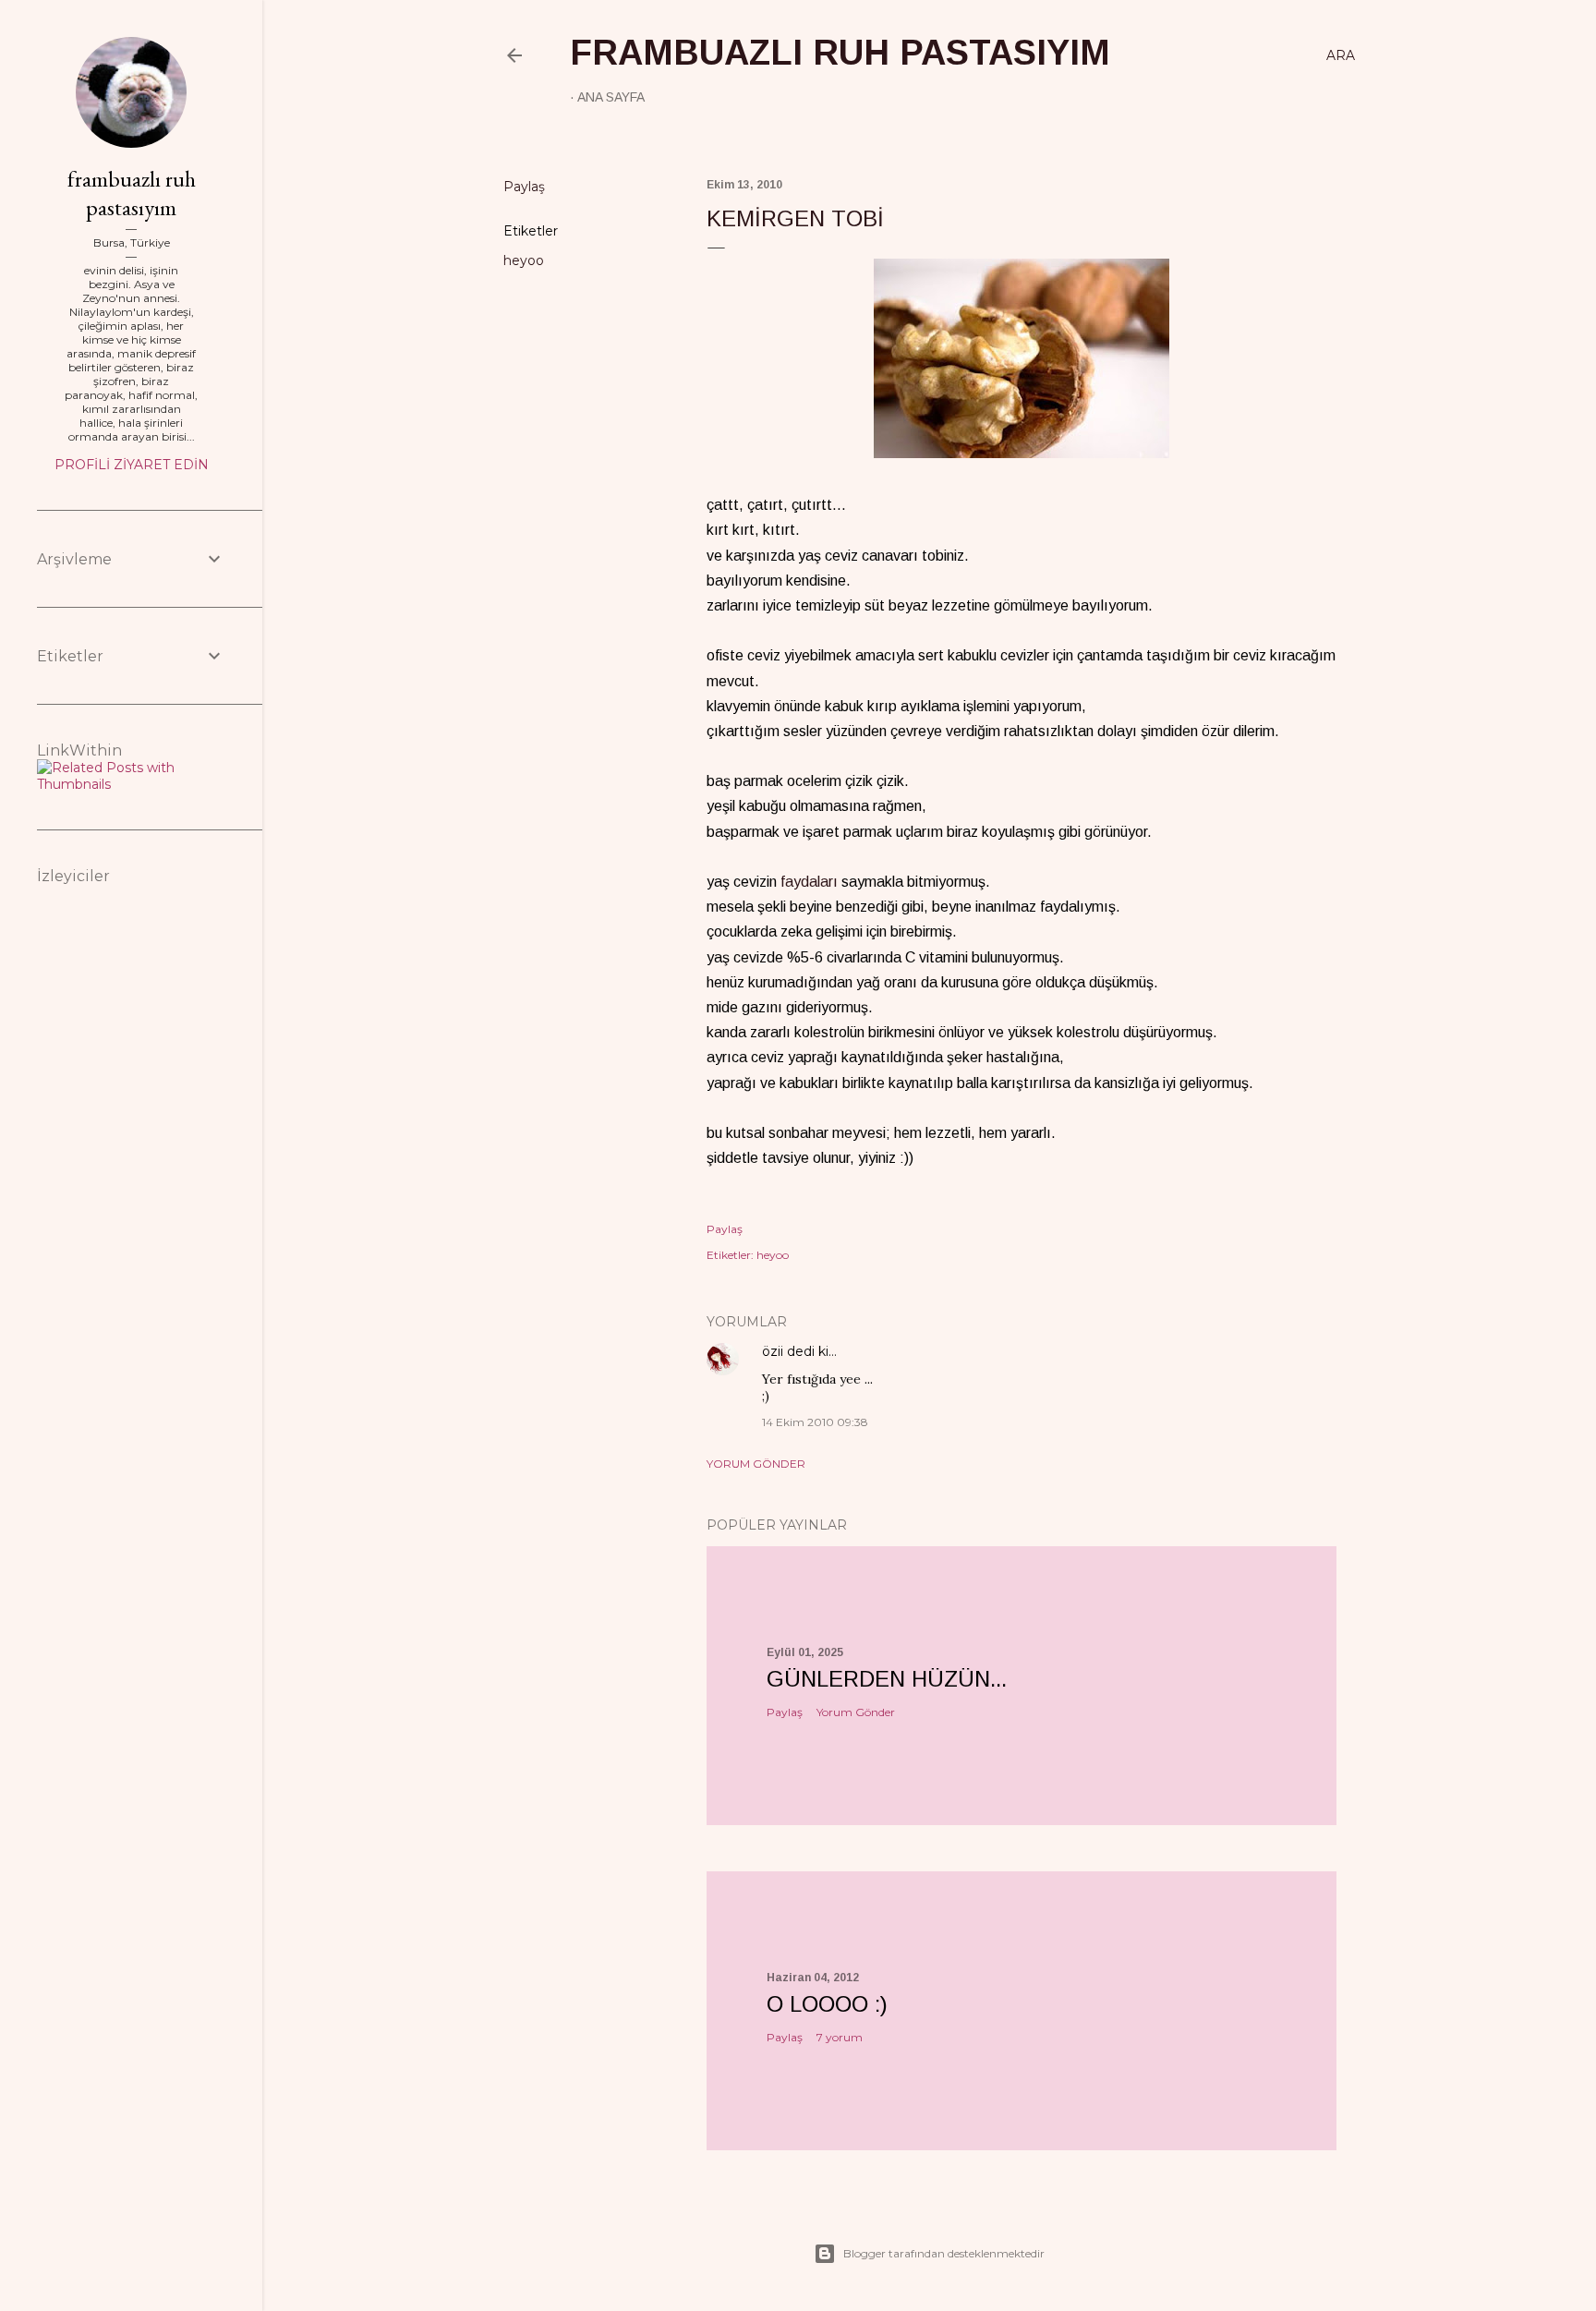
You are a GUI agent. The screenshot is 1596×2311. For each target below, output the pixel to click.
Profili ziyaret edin (132, 465)
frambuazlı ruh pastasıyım (840, 53)
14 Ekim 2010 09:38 (815, 1422)
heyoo (524, 260)
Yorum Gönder (756, 1464)
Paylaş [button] (524, 187)
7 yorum (840, 2037)
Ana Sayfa (611, 97)
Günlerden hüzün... (887, 1679)
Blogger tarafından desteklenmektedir (944, 2253)
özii (773, 1351)
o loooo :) (827, 2004)
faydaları (809, 882)
